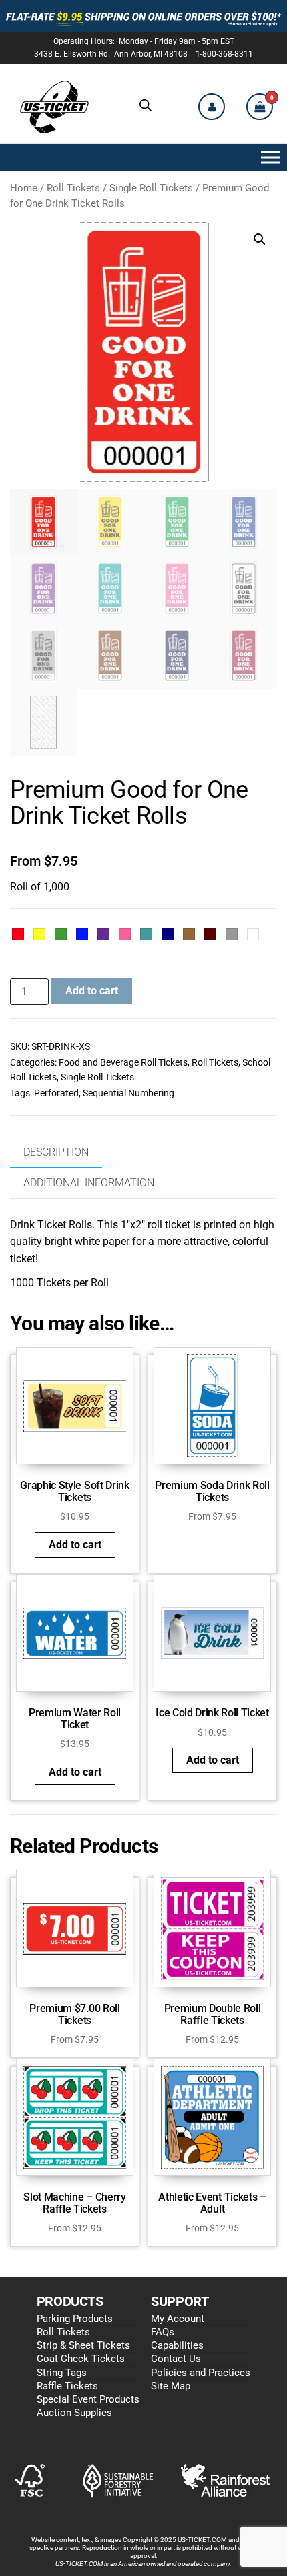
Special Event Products (88, 2399)
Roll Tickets (73, 188)
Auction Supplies (74, 2413)
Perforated (56, 1093)
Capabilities (177, 2345)
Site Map (171, 2386)
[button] (268, 157)
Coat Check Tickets (81, 2359)
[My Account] (212, 107)
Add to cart (92, 991)
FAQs (163, 2332)
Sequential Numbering (128, 1093)
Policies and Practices (201, 2373)
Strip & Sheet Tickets (83, 2345)
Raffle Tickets (67, 2386)
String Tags (62, 2373)
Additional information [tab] (89, 1183)
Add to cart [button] (75, 1545)
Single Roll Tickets (151, 188)
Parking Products (75, 2319)
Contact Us (176, 2359)
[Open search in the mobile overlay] (146, 105)
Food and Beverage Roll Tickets (123, 1062)
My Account (178, 2319)
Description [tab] (56, 1152)
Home (24, 188)
